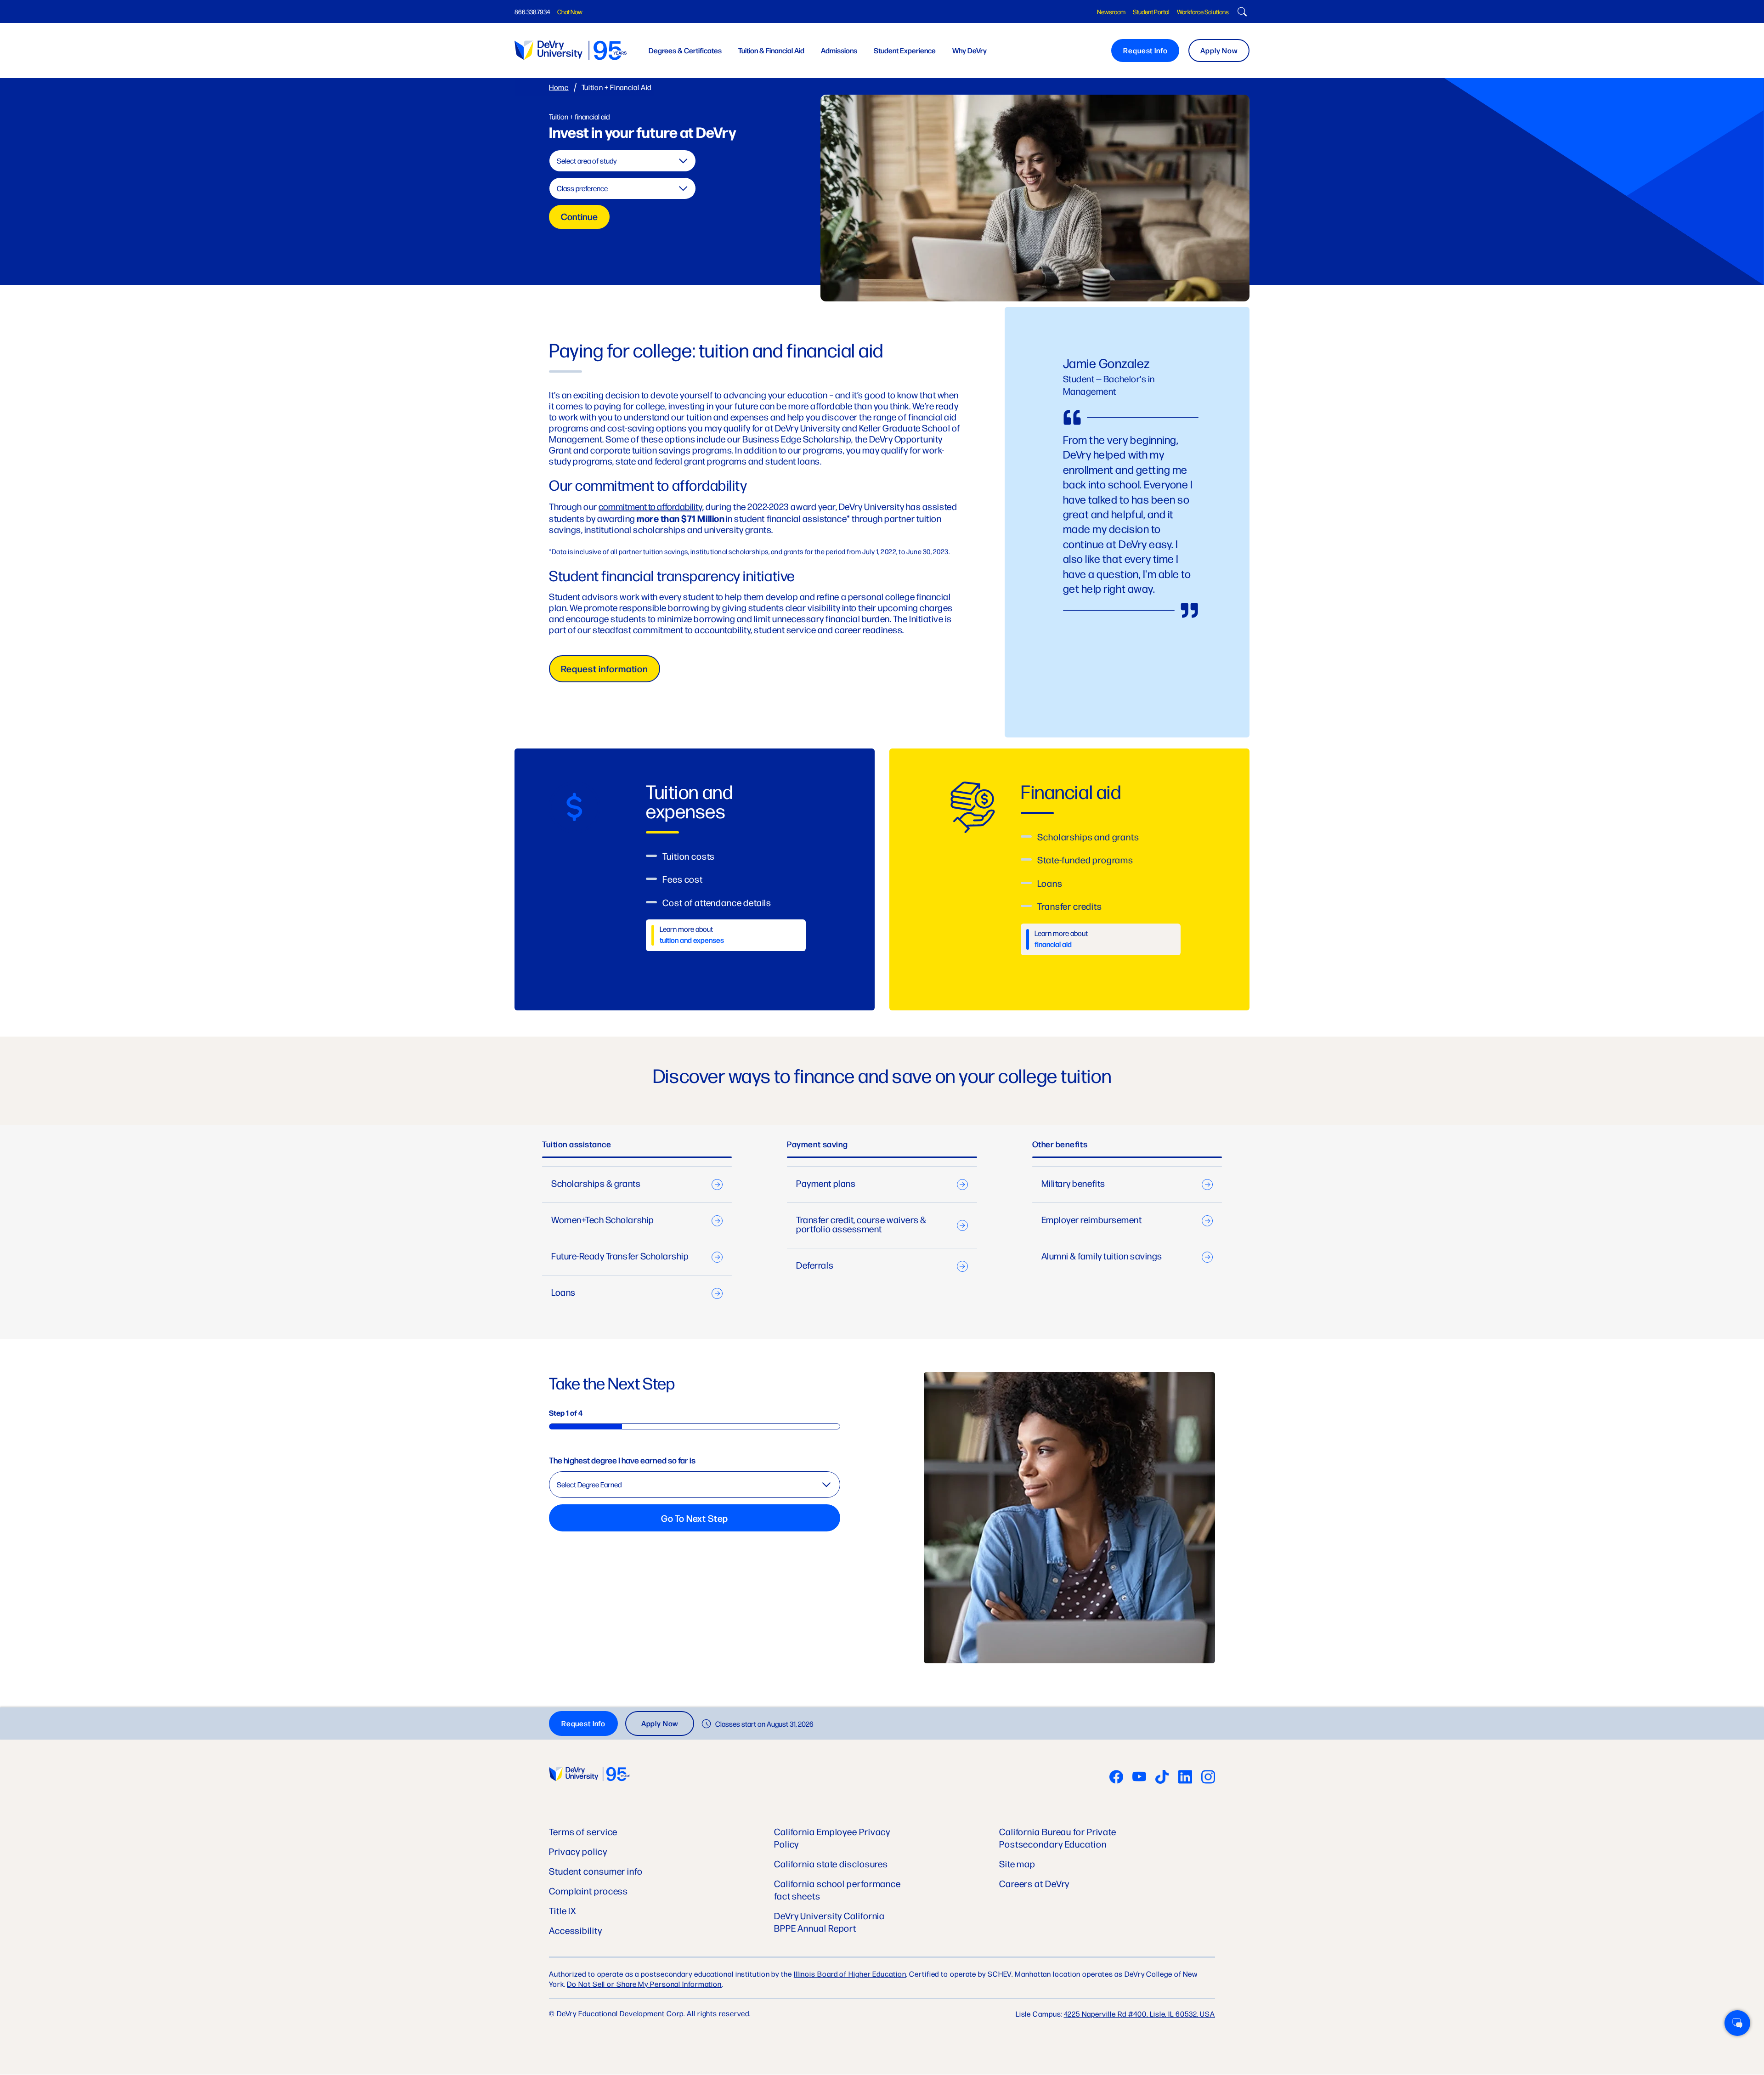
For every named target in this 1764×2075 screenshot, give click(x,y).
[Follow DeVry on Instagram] (1208, 1778)
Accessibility (576, 1930)
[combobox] (622, 161)
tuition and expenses (692, 940)
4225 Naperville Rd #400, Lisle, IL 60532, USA (1140, 2014)
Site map (1017, 1863)
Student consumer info (596, 1871)
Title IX (563, 1910)
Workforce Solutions (1203, 11)
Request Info (1145, 50)
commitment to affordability (650, 506)
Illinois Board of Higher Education (850, 1974)
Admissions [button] (839, 50)
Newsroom (1111, 11)
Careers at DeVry (1034, 1883)
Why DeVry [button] (970, 50)
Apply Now (1219, 50)
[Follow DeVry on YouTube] (1139, 1778)
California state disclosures (831, 1863)
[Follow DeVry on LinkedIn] (1185, 1778)
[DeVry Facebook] (1116, 1778)
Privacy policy (578, 1851)
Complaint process (588, 1891)
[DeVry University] (571, 50)
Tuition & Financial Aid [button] (771, 50)
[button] (1737, 2023)
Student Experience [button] (905, 50)
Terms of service (583, 1831)
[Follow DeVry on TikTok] (1162, 1778)
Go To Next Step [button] (695, 1518)
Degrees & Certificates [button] (685, 50)
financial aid (1053, 944)
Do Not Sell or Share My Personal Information (644, 1984)
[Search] (1241, 13)
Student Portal (1151, 11)
